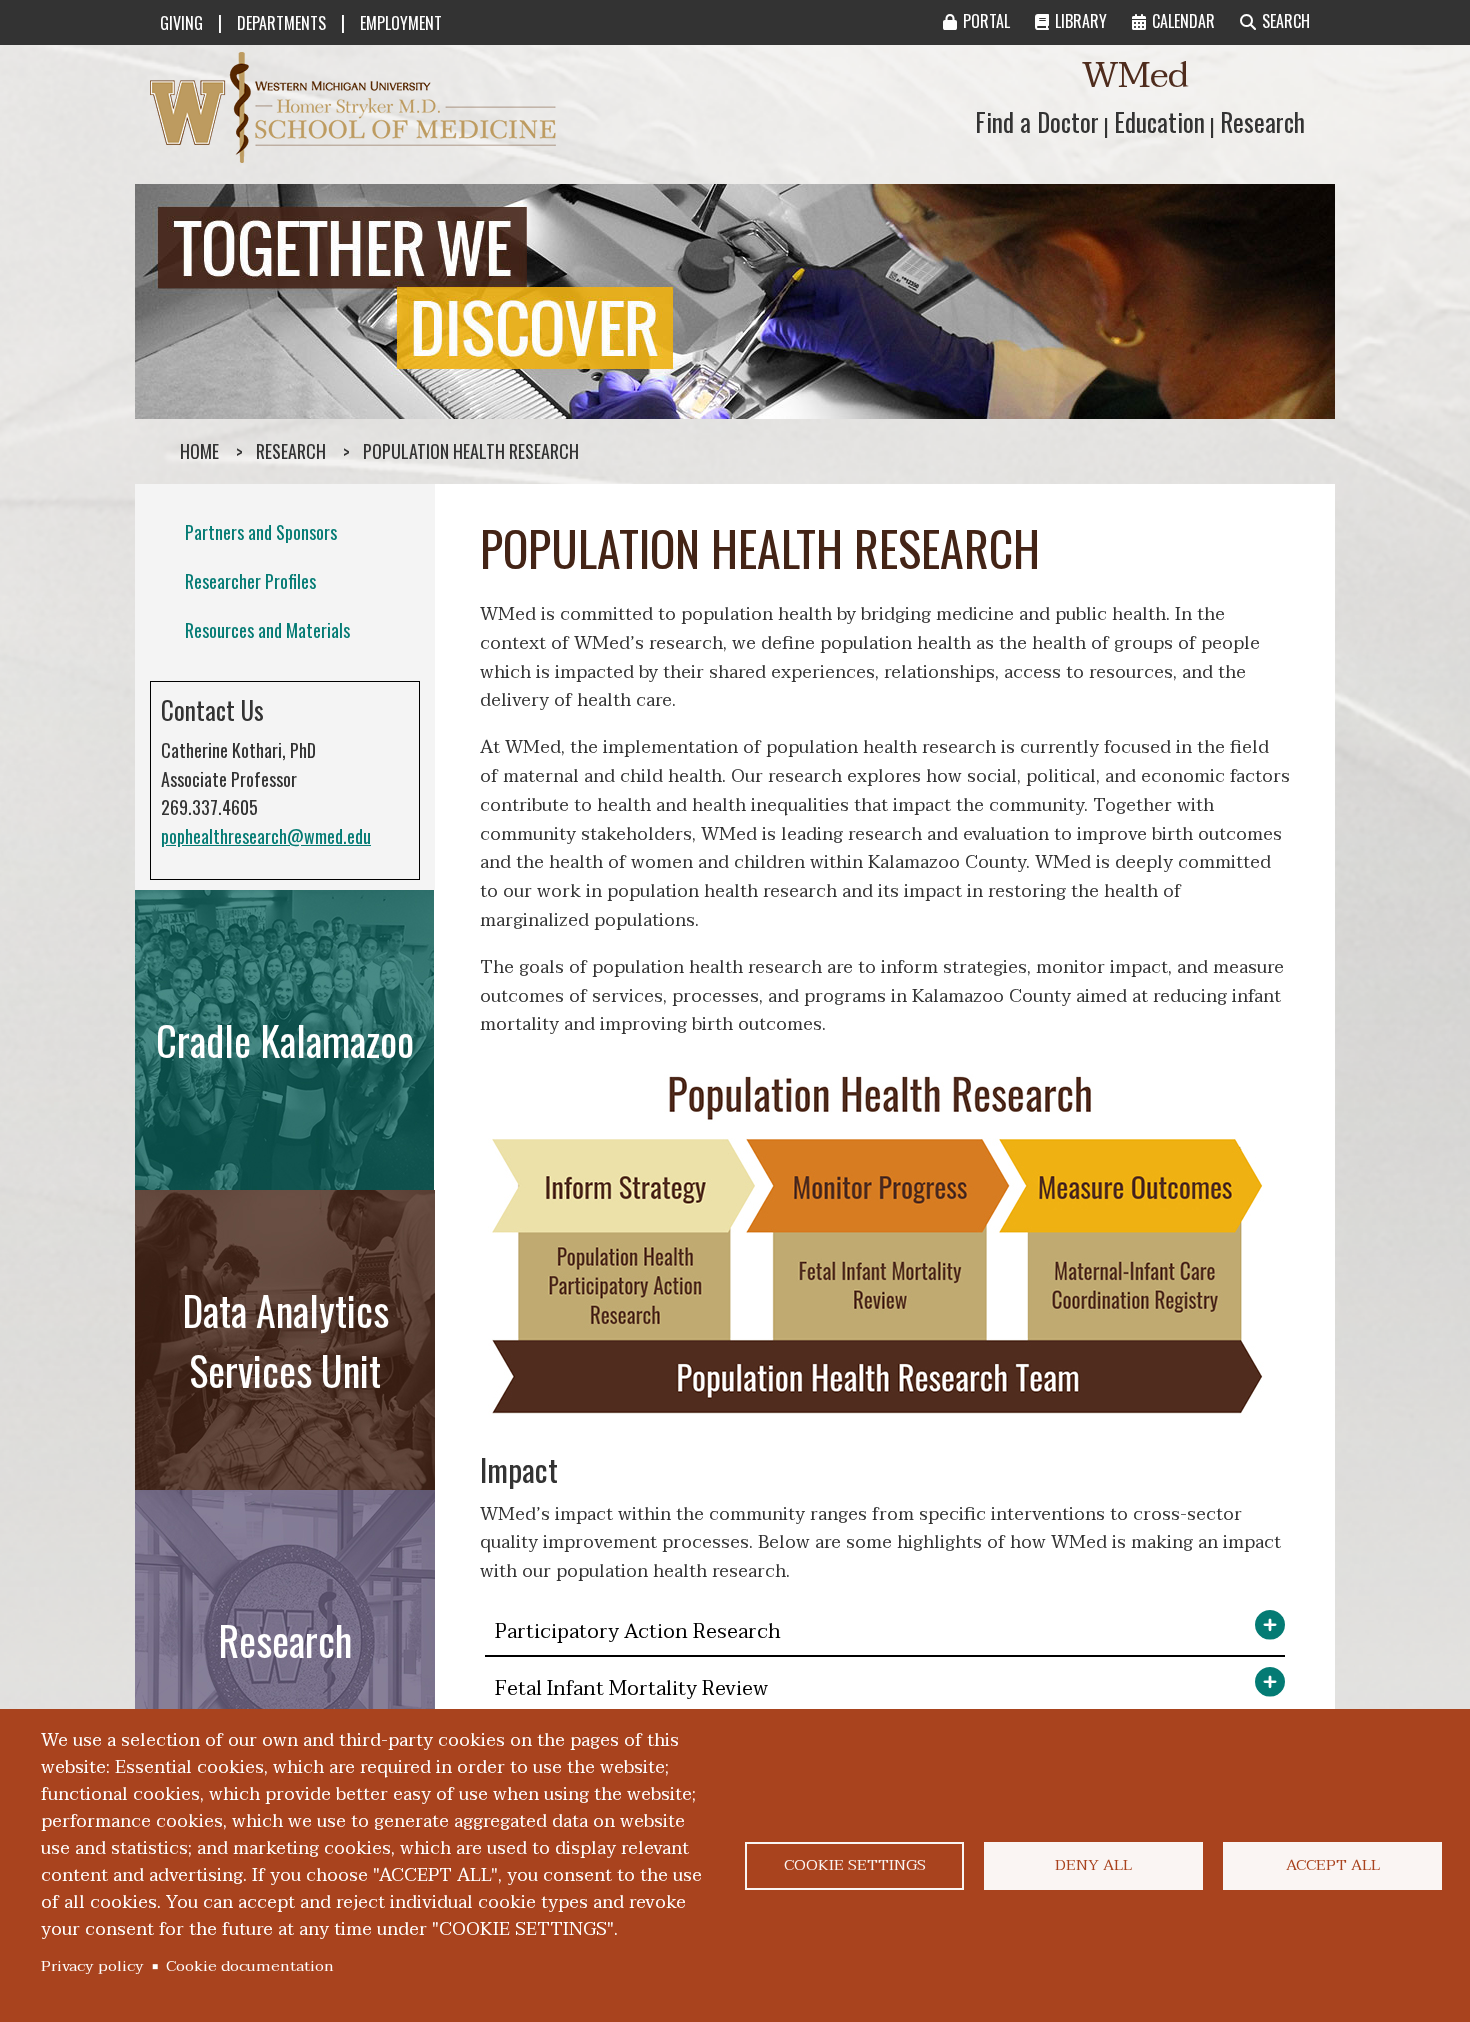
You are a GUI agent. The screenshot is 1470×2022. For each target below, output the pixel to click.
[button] (885, 1633)
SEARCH (1286, 21)
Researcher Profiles (250, 581)
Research (1262, 121)
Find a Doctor (1037, 121)
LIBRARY (1081, 21)
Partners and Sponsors (261, 532)
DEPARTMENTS (281, 23)
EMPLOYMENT (401, 23)
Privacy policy (92, 1966)
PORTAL (986, 21)
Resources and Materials (267, 630)
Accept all (1333, 1865)
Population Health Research (471, 451)
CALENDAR (1183, 21)
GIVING (181, 23)
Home (199, 451)
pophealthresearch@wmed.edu (266, 836)
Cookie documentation (250, 1966)
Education (1159, 121)
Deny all (1093, 1865)
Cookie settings (855, 1865)
